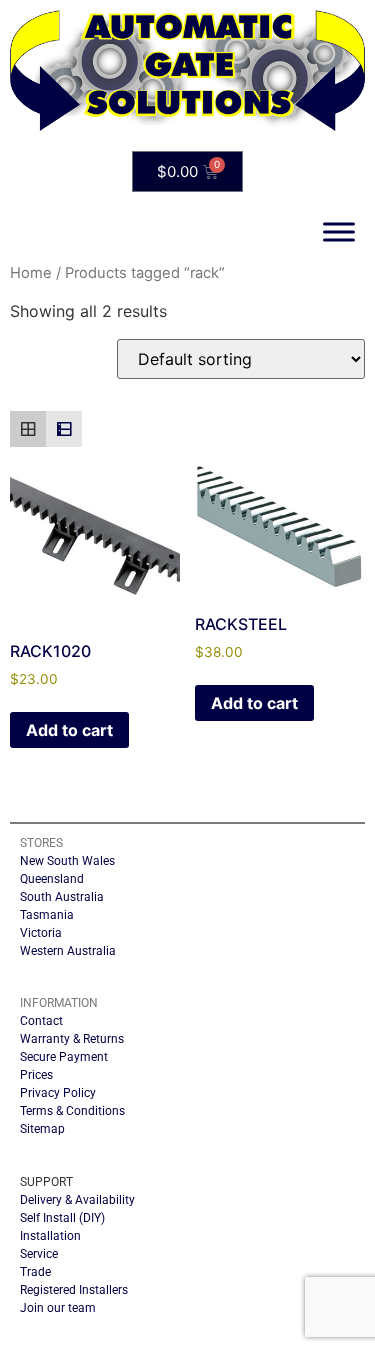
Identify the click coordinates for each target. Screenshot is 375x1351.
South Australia (62, 897)
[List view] (64, 429)
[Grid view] (28, 429)
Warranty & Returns (72, 1039)
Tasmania (47, 915)
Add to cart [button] (69, 730)
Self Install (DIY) (62, 1218)
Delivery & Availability (77, 1200)
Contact (41, 1021)
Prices (36, 1075)
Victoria (41, 933)
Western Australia (68, 951)
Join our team (58, 1308)
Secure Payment (64, 1057)
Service (39, 1254)
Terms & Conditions (72, 1111)
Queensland (52, 879)
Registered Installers (74, 1290)
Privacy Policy (58, 1093)
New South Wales (67, 861)
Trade (35, 1272)
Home (31, 273)
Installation (50, 1236)
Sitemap (42, 1129)
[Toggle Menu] (339, 232)
